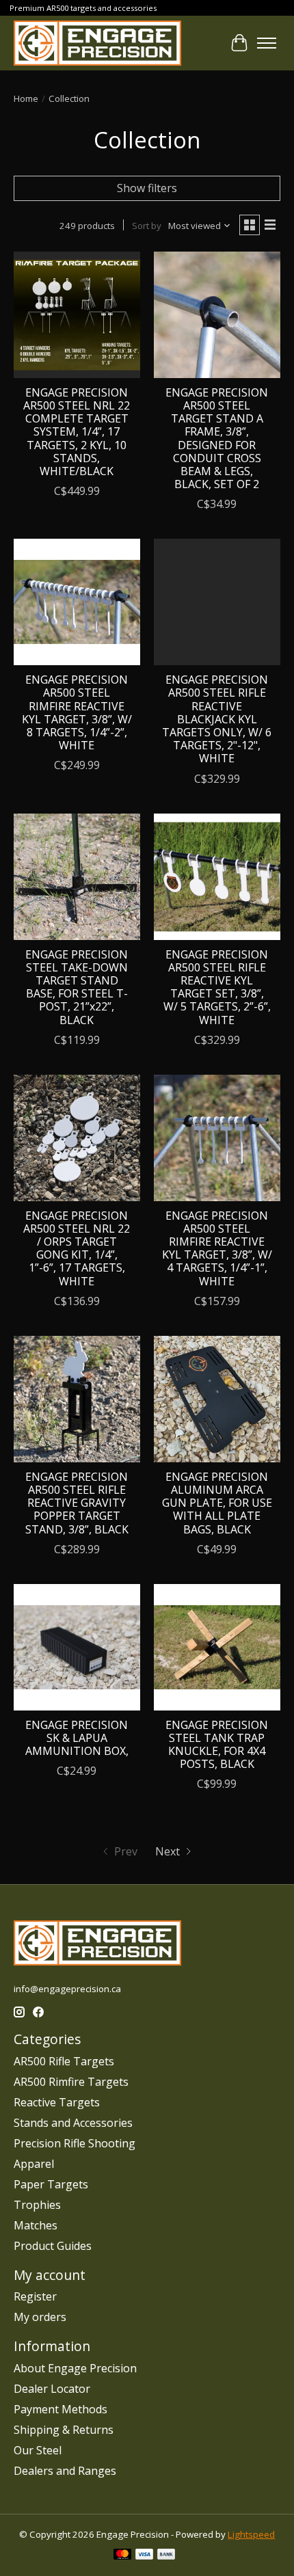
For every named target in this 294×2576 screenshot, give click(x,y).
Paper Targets (51, 2184)
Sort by (147, 226)
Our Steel (38, 2450)
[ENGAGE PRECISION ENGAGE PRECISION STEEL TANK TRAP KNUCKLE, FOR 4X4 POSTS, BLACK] (217, 1647)
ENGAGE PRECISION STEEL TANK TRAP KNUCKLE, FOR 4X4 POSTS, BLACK (217, 1745)
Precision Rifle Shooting (75, 2143)
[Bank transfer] (166, 2555)
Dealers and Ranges (65, 2471)
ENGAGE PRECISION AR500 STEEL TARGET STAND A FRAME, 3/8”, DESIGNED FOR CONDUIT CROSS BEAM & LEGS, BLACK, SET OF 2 (217, 438)
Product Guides (53, 2246)
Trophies (37, 2205)
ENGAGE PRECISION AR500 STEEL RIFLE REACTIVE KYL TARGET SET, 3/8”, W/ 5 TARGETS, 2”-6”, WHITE (217, 987)
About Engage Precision (75, 2368)
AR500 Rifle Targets (64, 2061)
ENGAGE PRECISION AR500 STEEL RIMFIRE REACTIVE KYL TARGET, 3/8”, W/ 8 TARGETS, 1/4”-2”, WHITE (77, 712)
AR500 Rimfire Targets (71, 2082)
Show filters (147, 188)
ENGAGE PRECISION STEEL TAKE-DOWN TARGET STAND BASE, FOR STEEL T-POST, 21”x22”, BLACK (77, 987)
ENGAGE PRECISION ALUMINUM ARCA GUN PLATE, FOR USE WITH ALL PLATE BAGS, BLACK (217, 1503)
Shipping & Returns (64, 2430)
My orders (40, 2317)
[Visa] (144, 2555)
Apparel (34, 2164)
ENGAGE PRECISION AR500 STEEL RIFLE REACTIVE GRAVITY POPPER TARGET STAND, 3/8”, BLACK (77, 1503)
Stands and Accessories (73, 2123)
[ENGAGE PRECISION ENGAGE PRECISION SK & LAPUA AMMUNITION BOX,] (77, 1647)
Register (35, 2296)
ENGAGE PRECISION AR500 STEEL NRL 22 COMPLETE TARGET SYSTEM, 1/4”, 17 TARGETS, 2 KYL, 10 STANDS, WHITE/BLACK (77, 432)
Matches (36, 2225)
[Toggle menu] (267, 43)
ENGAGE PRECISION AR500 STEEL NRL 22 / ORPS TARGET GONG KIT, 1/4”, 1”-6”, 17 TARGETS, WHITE (77, 1248)
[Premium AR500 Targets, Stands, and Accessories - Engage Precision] (97, 43)
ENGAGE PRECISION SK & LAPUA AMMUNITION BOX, (77, 1738)
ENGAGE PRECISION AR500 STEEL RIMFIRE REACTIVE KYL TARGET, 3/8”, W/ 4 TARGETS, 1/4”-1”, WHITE (217, 1248)
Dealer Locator (52, 2389)
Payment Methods (61, 2409)
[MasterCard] (122, 2555)
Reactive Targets (57, 2102)
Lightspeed (251, 2534)
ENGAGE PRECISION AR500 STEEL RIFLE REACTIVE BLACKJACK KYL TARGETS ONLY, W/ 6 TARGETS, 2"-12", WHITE (217, 719)
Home (26, 98)
